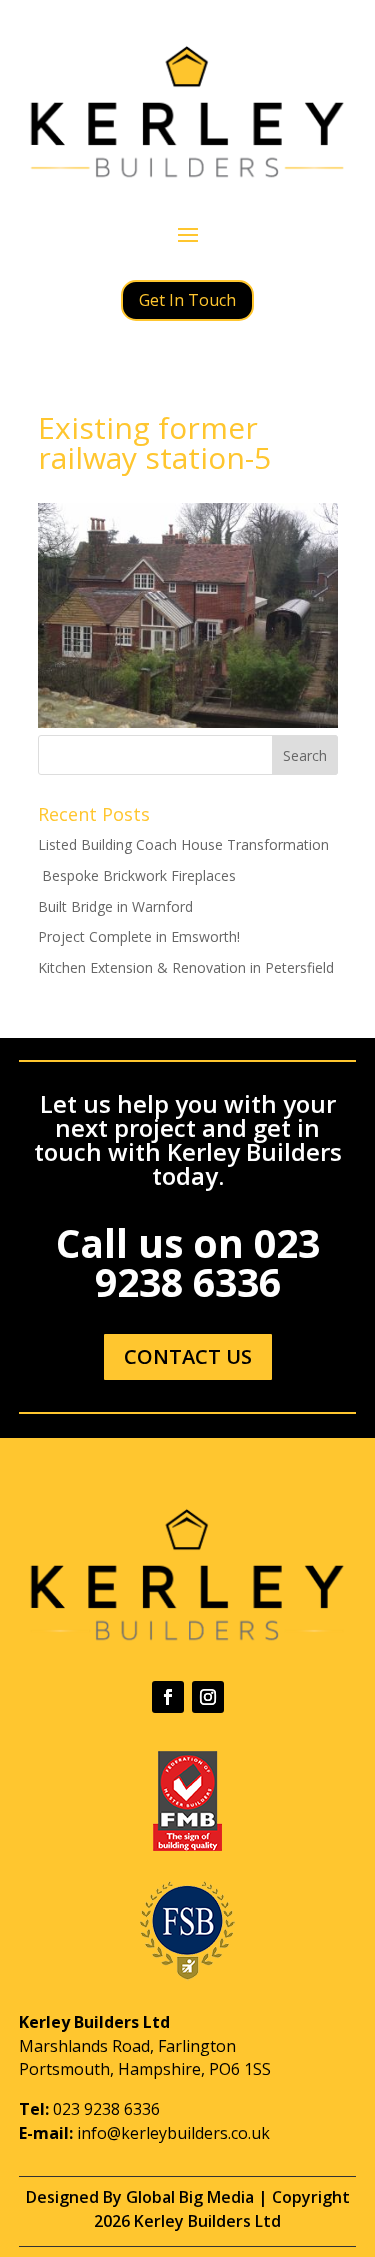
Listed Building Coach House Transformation (183, 844)
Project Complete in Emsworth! (139, 936)
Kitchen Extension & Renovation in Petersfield (186, 967)
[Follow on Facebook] (168, 1697)
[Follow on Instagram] (208, 1697)
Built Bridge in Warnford (115, 906)
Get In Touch (187, 300)
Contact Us (188, 1356)
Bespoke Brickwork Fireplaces (137, 875)
